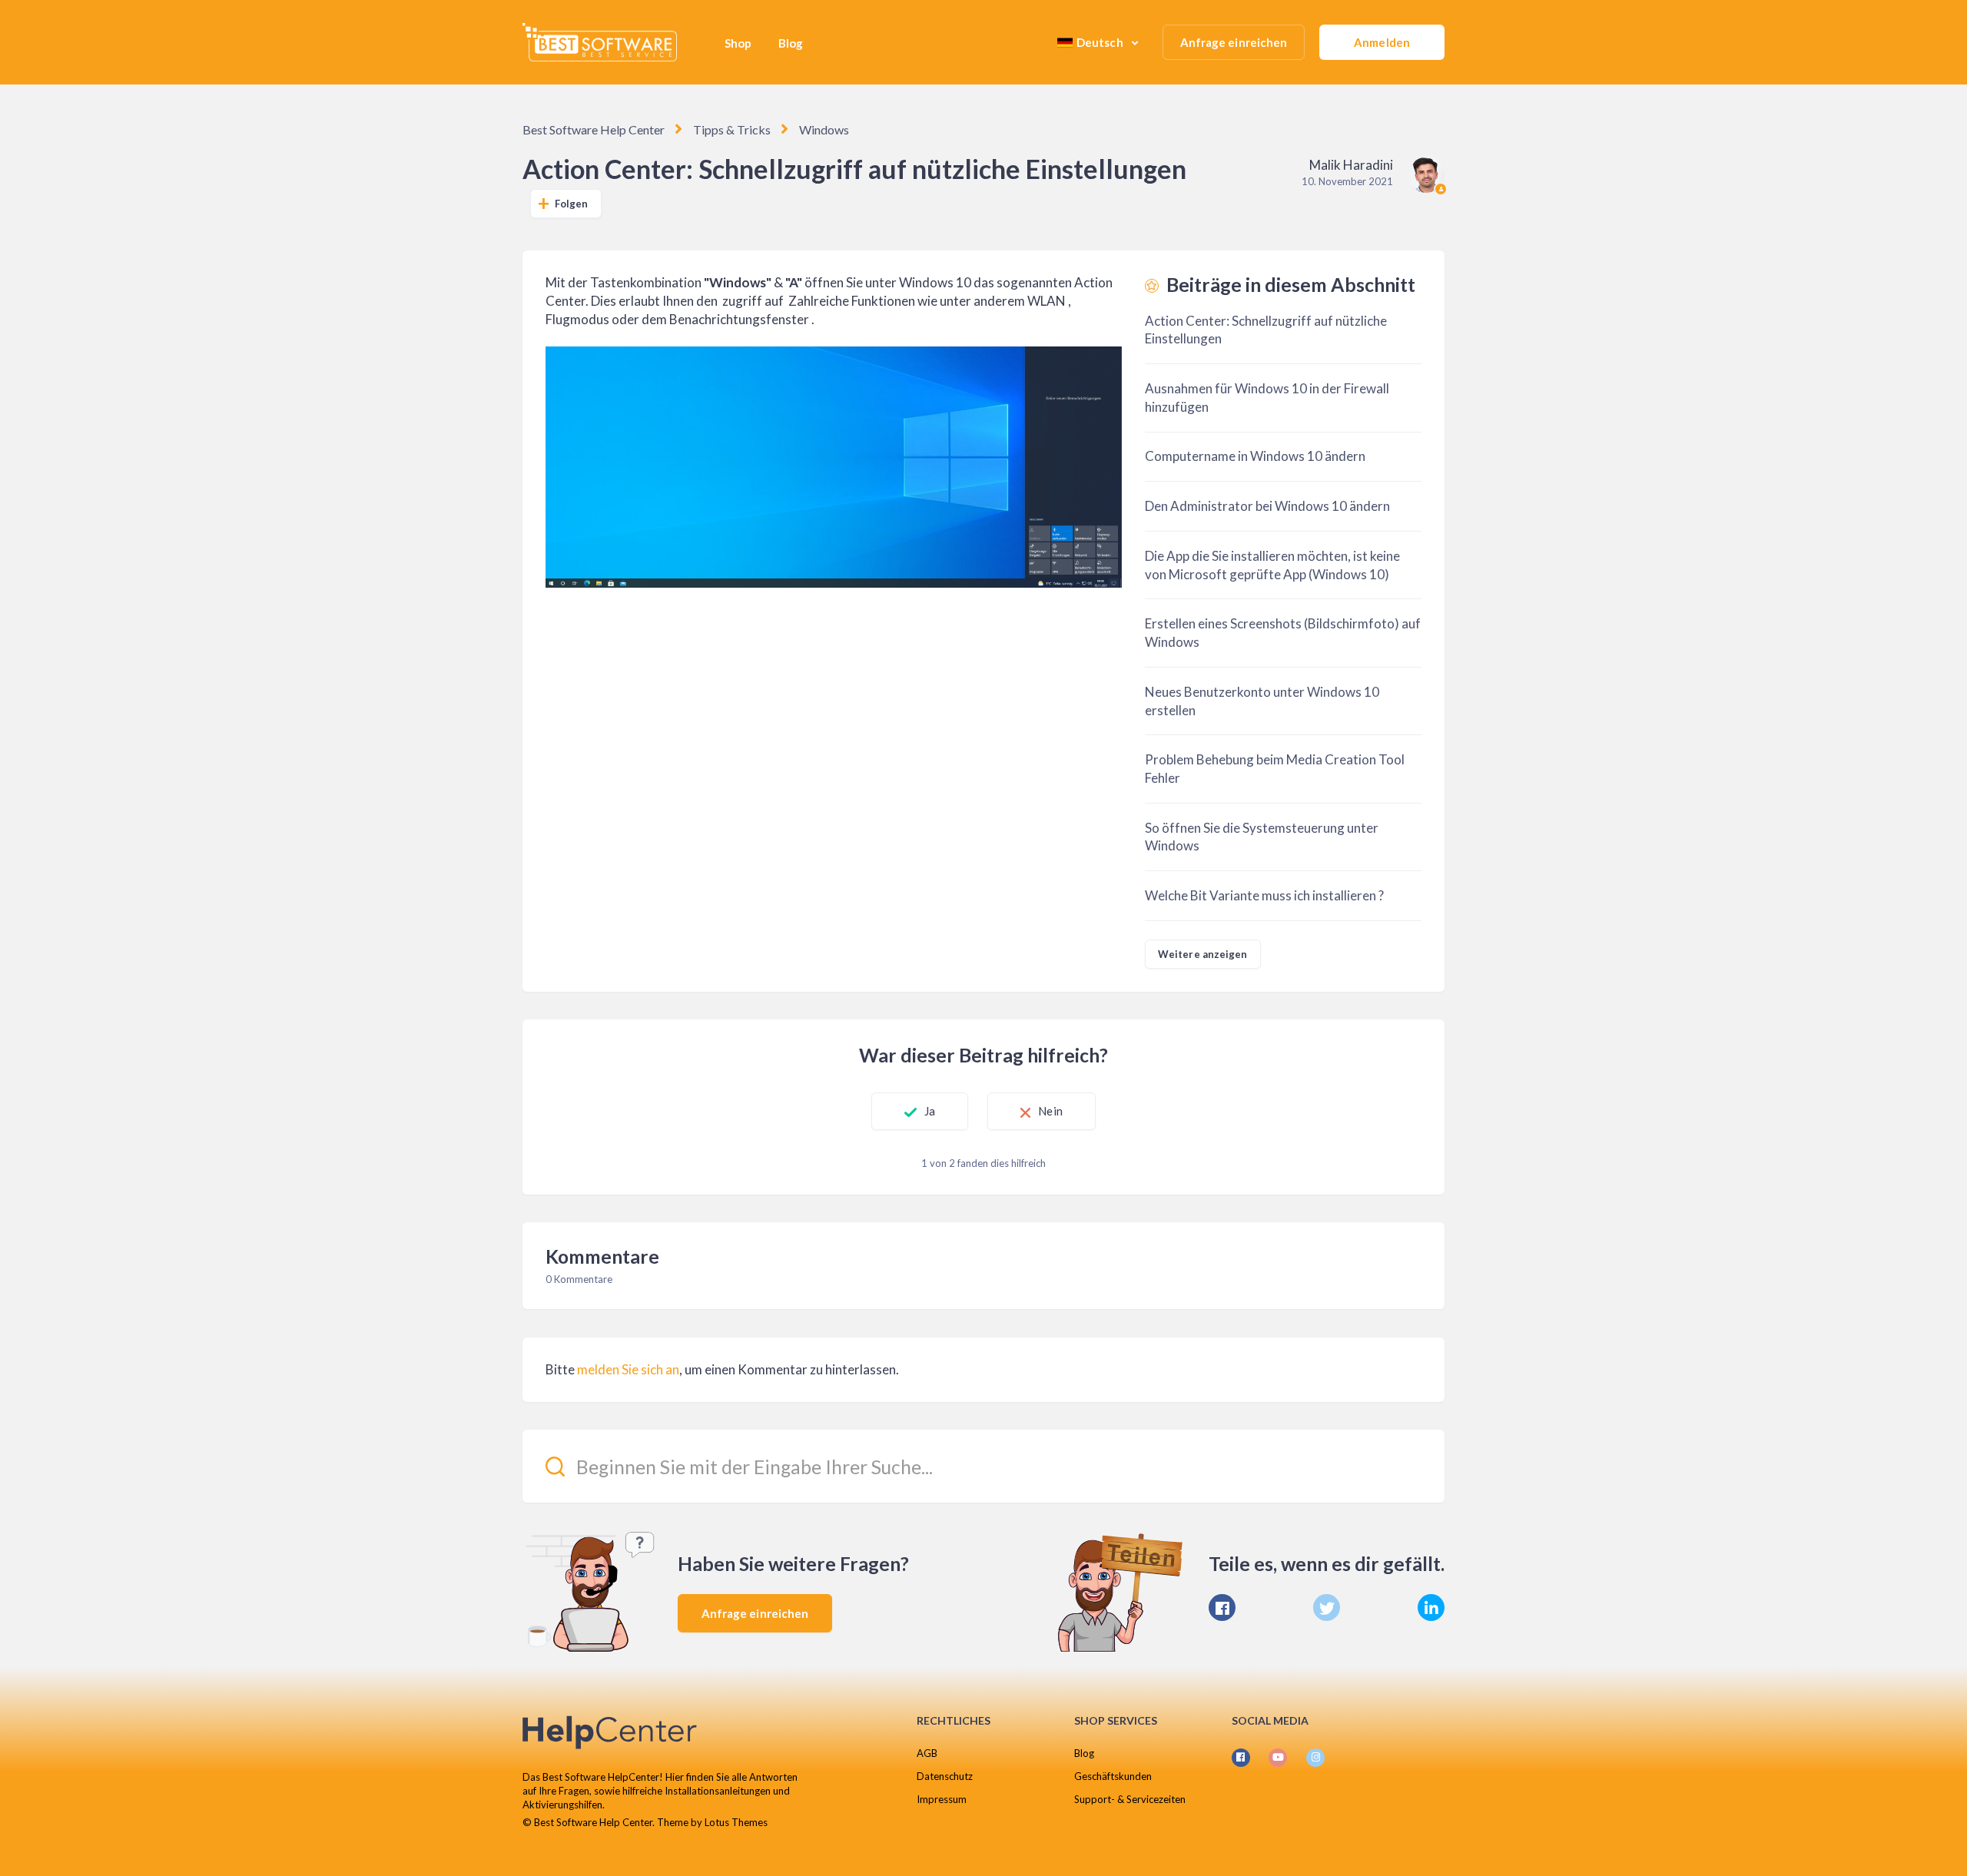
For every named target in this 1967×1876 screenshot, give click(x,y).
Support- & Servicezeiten (1130, 1799)
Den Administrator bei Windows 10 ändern (1267, 506)
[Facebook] (1222, 1608)
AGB (927, 1753)
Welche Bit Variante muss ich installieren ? (1264, 895)
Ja (930, 1111)
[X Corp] (1327, 1608)
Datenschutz (945, 1776)
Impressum (942, 1799)
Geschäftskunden (1113, 1776)
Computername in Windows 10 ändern (1255, 456)
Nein (1050, 1111)
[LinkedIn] (1431, 1608)
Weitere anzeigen (1203, 954)
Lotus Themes (736, 1822)
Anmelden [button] (1382, 42)
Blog (791, 43)
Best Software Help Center (594, 129)
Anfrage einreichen (1234, 42)
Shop (738, 43)
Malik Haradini (1351, 165)
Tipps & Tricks (732, 129)
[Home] (600, 42)
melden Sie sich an (628, 1369)
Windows (824, 129)
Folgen (572, 204)
